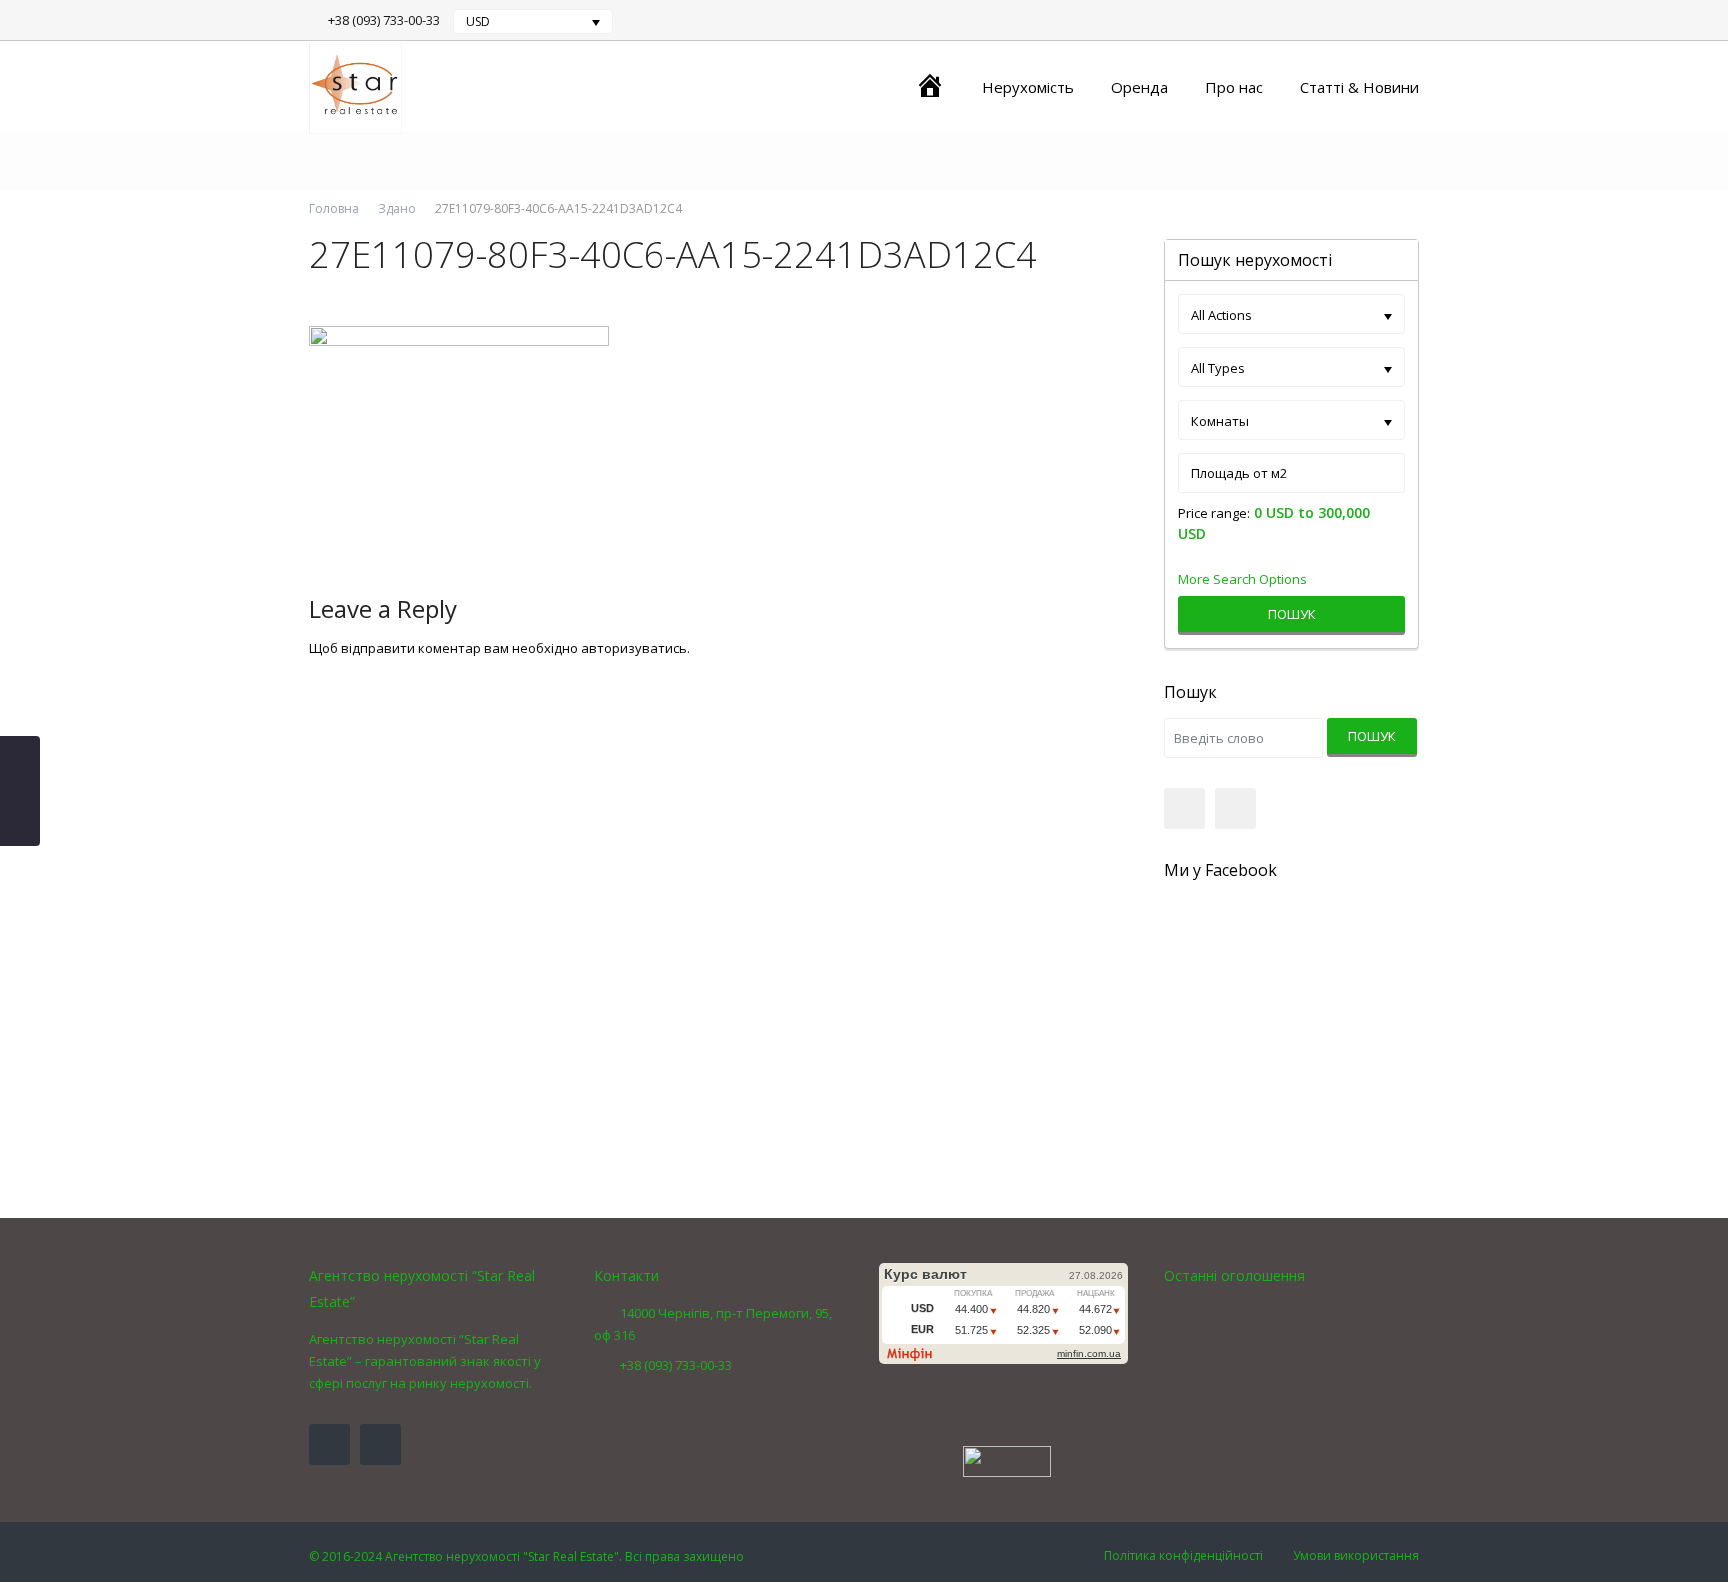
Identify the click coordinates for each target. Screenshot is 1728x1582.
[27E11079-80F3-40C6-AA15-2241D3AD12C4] (459, 438)
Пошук (1292, 614)
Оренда (1139, 87)
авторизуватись (634, 648)
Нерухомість (1028, 87)
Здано (397, 208)
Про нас (1234, 87)
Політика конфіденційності (1183, 1555)
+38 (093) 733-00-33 (384, 20)
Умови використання (1356, 1555)
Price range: (1214, 513)
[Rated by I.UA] (1007, 1460)
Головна (334, 208)
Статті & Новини (1359, 87)
